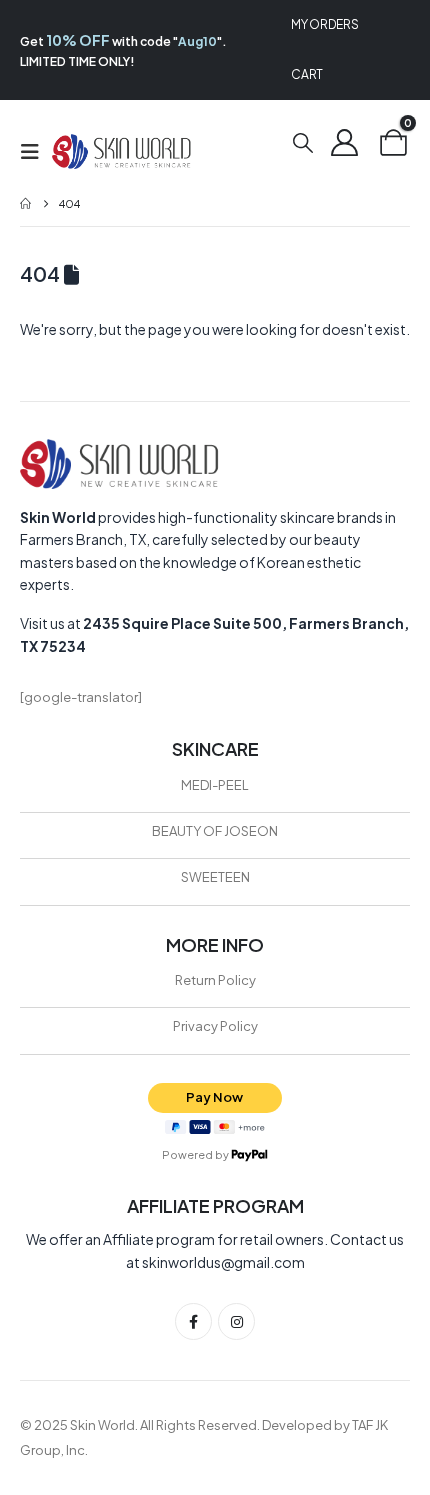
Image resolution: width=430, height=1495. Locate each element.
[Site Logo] (122, 151)
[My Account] (344, 141)
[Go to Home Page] (25, 204)
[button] (36, 151)
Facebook (193, 1321)
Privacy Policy (215, 1026)
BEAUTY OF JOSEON (215, 831)
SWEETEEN (215, 877)
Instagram (236, 1321)
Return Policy (215, 980)
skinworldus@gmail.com (223, 1262)
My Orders (324, 24)
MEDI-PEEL (215, 785)
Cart (307, 74)
